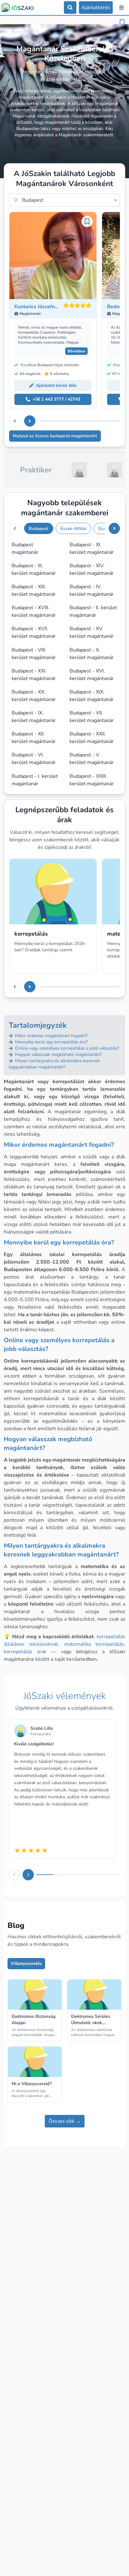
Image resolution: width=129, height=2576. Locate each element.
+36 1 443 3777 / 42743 (56, 399)
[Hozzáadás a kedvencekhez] (122, 23)
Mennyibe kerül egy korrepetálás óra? (51, 1042)
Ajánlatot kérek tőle (56, 385)
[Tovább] (30, 421)
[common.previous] (15, 421)
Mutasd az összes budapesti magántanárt (55, 436)
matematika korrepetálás (94, 1644)
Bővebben (76, 351)
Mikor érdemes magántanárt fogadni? (51, 1036)
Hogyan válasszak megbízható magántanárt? (58, 1054)
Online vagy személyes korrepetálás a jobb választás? (66, 1048)
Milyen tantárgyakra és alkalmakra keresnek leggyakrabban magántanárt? (54, 1064)
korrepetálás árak (25, 1652)
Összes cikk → (65, 2121)
